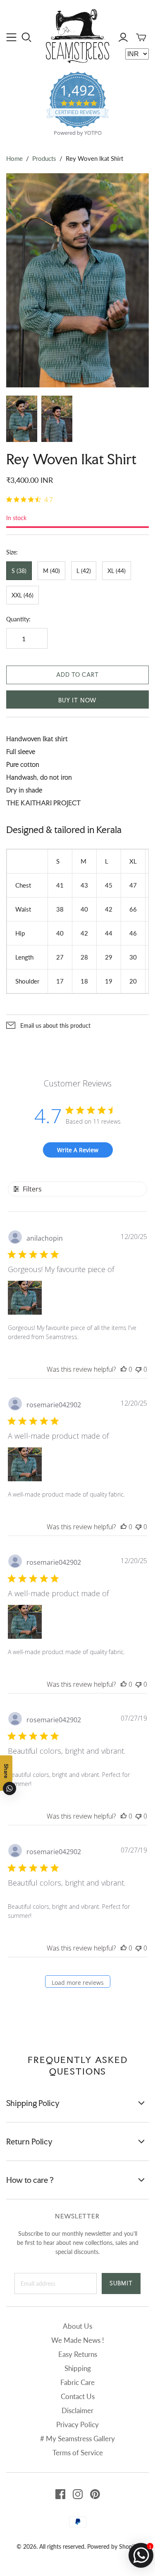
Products (44, 158)
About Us (77, 2326)
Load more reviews (78, 1983)
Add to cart (77, 675)
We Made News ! (78, 2340)
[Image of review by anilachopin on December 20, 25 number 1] (25, 1298)
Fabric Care (77, 2382)
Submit (121, 2283)
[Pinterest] (95, 2494)
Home (14, 158)
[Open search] (27, 37)
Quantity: (18, 619)
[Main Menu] (11, 37)
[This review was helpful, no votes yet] (124, 1369)
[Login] (123, 37)
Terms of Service (78, 2453)
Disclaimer (77, 2410)
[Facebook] (60, 2494)
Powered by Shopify (113, 2546)
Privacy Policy (77, 2424)
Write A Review (78, 1150)
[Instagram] (78, 2494)
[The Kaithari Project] (77, 35)
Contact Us (78, 2396)
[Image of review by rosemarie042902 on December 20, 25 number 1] (25, 1464)
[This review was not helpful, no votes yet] (138, 1369)
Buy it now (77, 700)
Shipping (78, 2368)
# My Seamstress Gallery (77, 2439)
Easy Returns (78, 2354)
